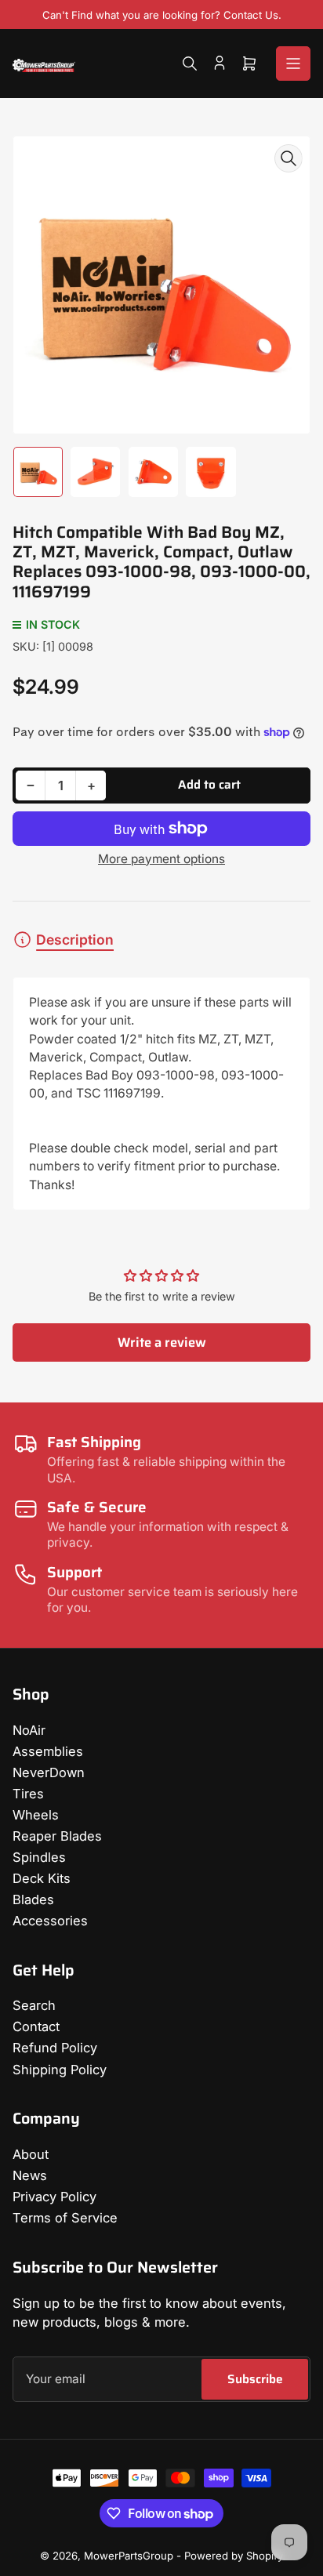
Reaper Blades (57, 1836)
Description (75, 940)
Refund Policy (55, 2048)
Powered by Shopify (234, 2556)
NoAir (29, 1730)
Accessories (50, 1921)
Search (34, 2005)
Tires (28, 1794)
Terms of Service (65, 2218)
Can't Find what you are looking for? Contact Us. (162, 15)
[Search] (190, 63)
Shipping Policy (60, 2070)
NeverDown (49, 1772)
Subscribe (255, 2379)
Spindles (39, 1857)
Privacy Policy (54, 2197)
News (30, 2175)
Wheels (36, 1815)
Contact (36, 2026)
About (31, 2154)
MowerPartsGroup (129, 2556)
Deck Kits (42, 1878)
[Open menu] (293, 63)
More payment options (161, 859)
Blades (33, 1899)
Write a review (162, 1342)
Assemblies (48, 1751)
